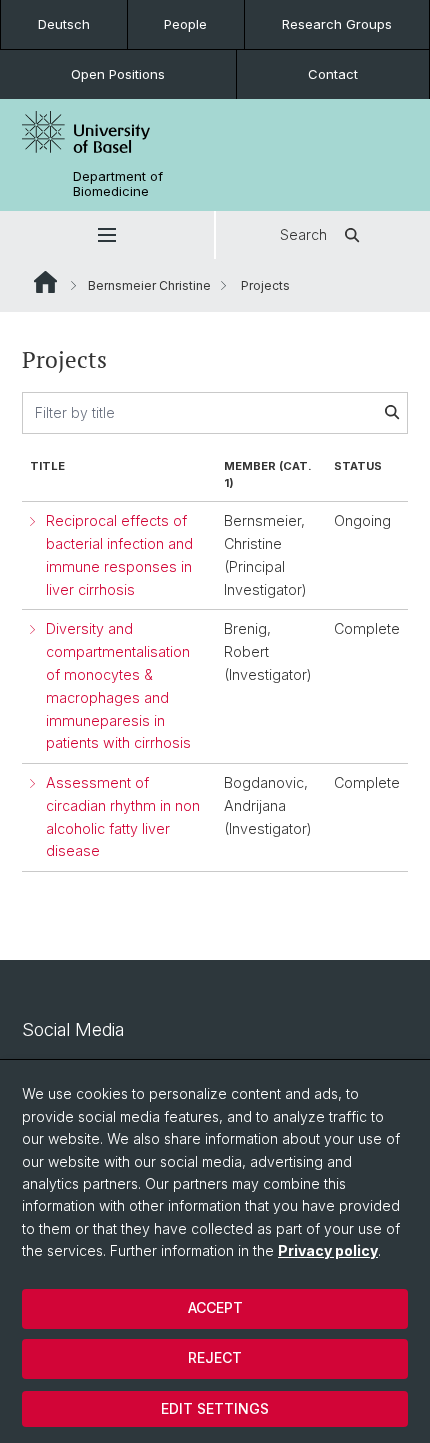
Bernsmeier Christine (149, 285)
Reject (215, 1357)
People (185, 24)
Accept (215, 1307)
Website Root (45, 282)
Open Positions (118, 74)
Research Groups (337, 24)
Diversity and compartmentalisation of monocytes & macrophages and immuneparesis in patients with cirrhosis (118, 685)
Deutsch (64, 24)
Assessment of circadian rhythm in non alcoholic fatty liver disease (123, 816)
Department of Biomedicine (118, 184)
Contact (333, 74)
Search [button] (303, 234)
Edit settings (215, 1408)
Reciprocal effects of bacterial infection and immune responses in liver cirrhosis (119, 554)
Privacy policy (328, 1250)
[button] (107, 235)
